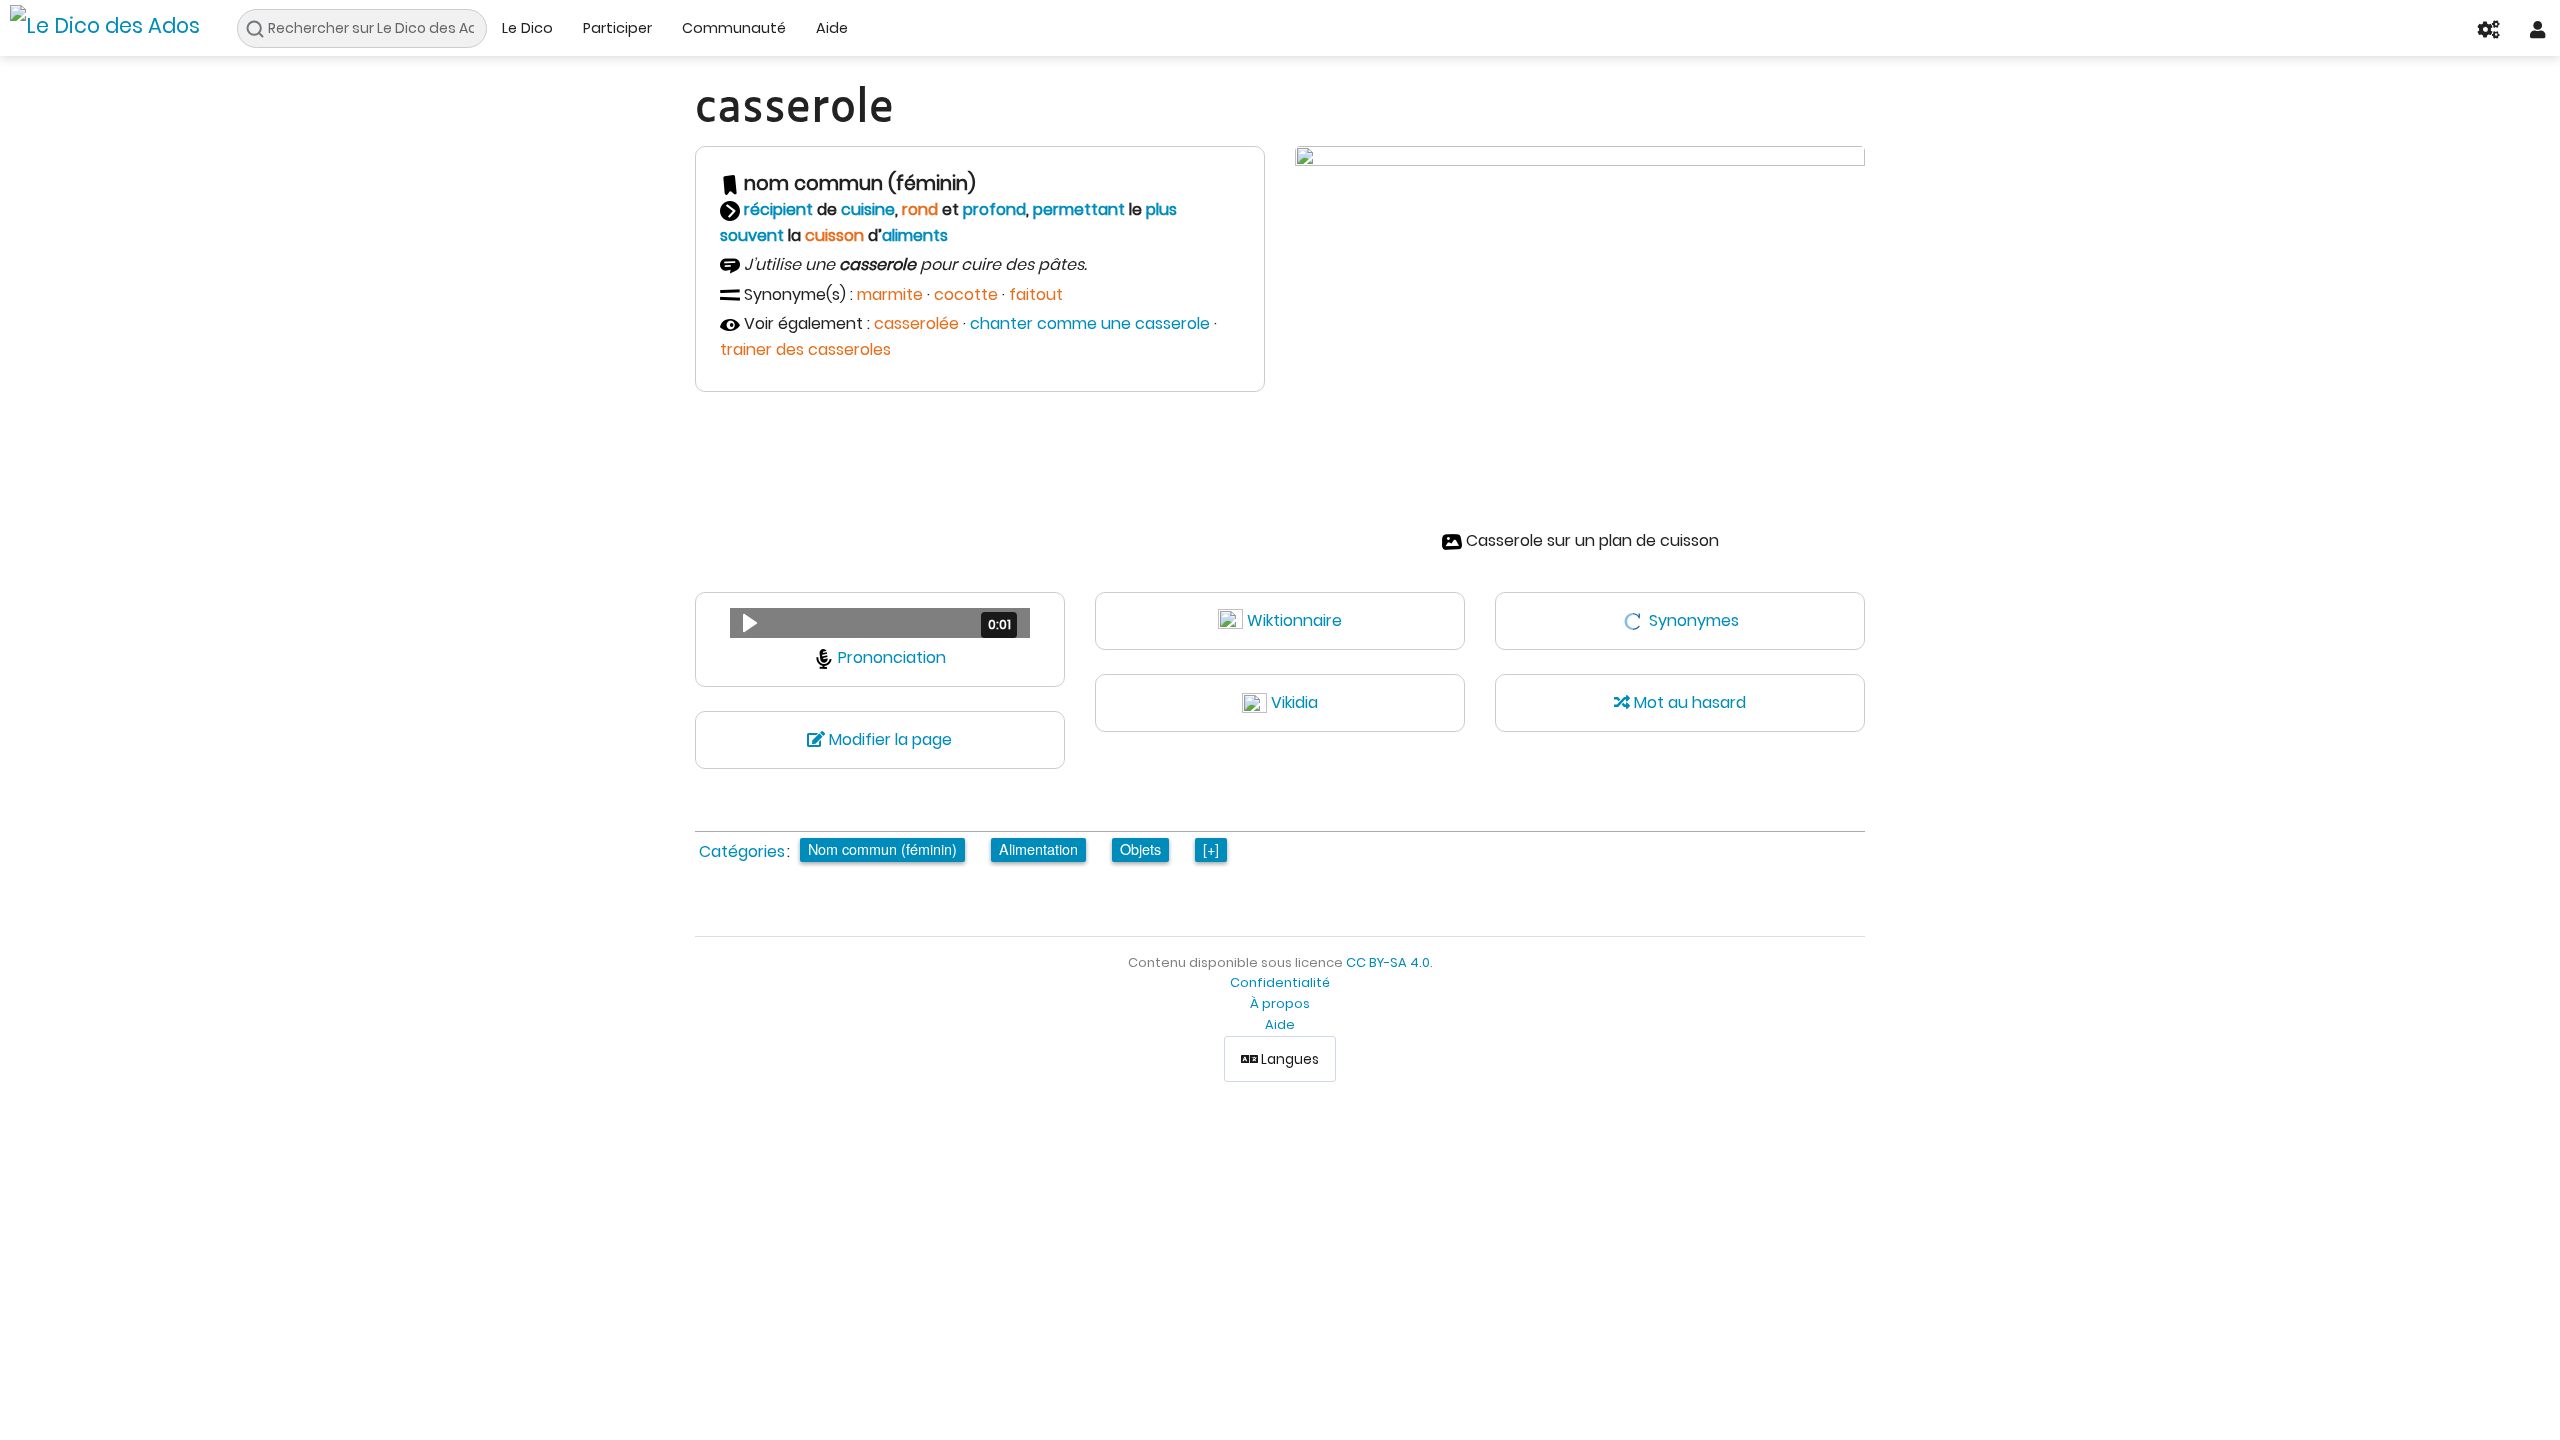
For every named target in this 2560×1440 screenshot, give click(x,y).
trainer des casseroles (805, 349)
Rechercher (260, 29)
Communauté (734, 28)
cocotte (966, 294)
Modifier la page (888, 739)
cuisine (868, 209)
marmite (890, 294)
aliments (915, 235)
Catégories (742, 851)
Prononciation (892, 657)
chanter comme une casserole (1090, 323)
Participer (617, 28)
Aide (832, 28)
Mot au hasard (1688, 702)
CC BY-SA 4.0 (1388, 962)
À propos (1280, 1003)
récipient (778, 209)
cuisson (834, 235)
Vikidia (1294, 702)
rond (920, 209)
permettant (1079, 209)
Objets (1140, 848)
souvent (752, 235)
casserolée (916, 323)
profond (994, 209)
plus (1161, 209)
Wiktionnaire (1294, 620)
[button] (880, 623)
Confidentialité (1280, 982)
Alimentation (1038, 848)
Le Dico (527, 28)
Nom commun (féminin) (882, 848)
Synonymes (1694, 620)
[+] (1211, 848)
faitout (1036, 294)
